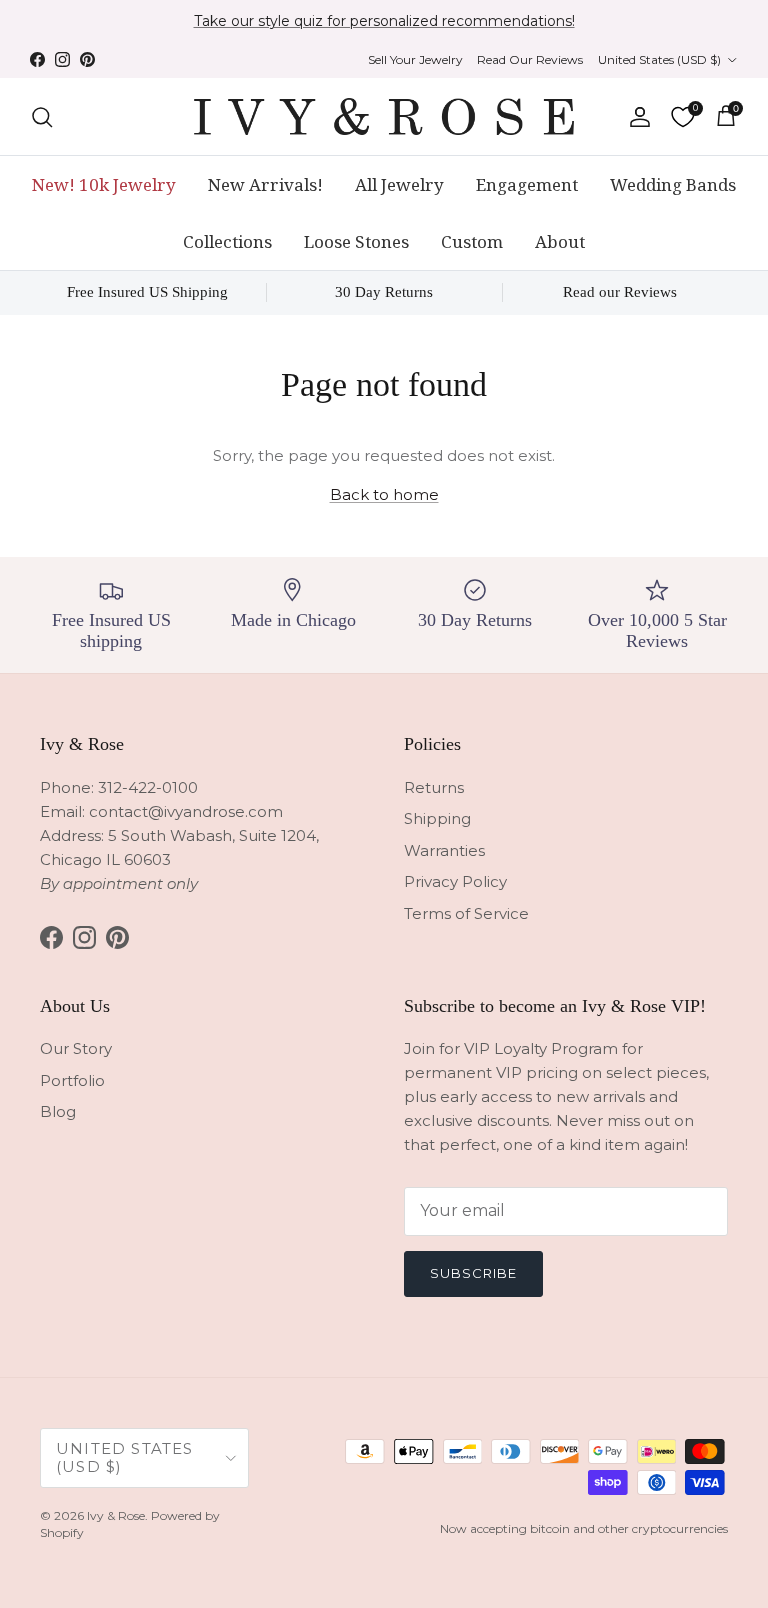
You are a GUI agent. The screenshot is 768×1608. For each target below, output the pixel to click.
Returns (434, 787)
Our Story (76, 1048)
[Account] (636, 117)
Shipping (437, 818)
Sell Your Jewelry (415, 59)
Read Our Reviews (530, 59)
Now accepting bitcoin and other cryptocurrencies (584, 1528)
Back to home (384, 494)
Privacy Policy (455, 881)
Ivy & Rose (116, 1515)
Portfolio (72, 1080)
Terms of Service (466, 913)
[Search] (42, 117)
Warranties (444, 850)
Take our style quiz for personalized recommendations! (384, 21)
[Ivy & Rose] (384, 116)
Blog (58, 1111)
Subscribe (473, 1273)
